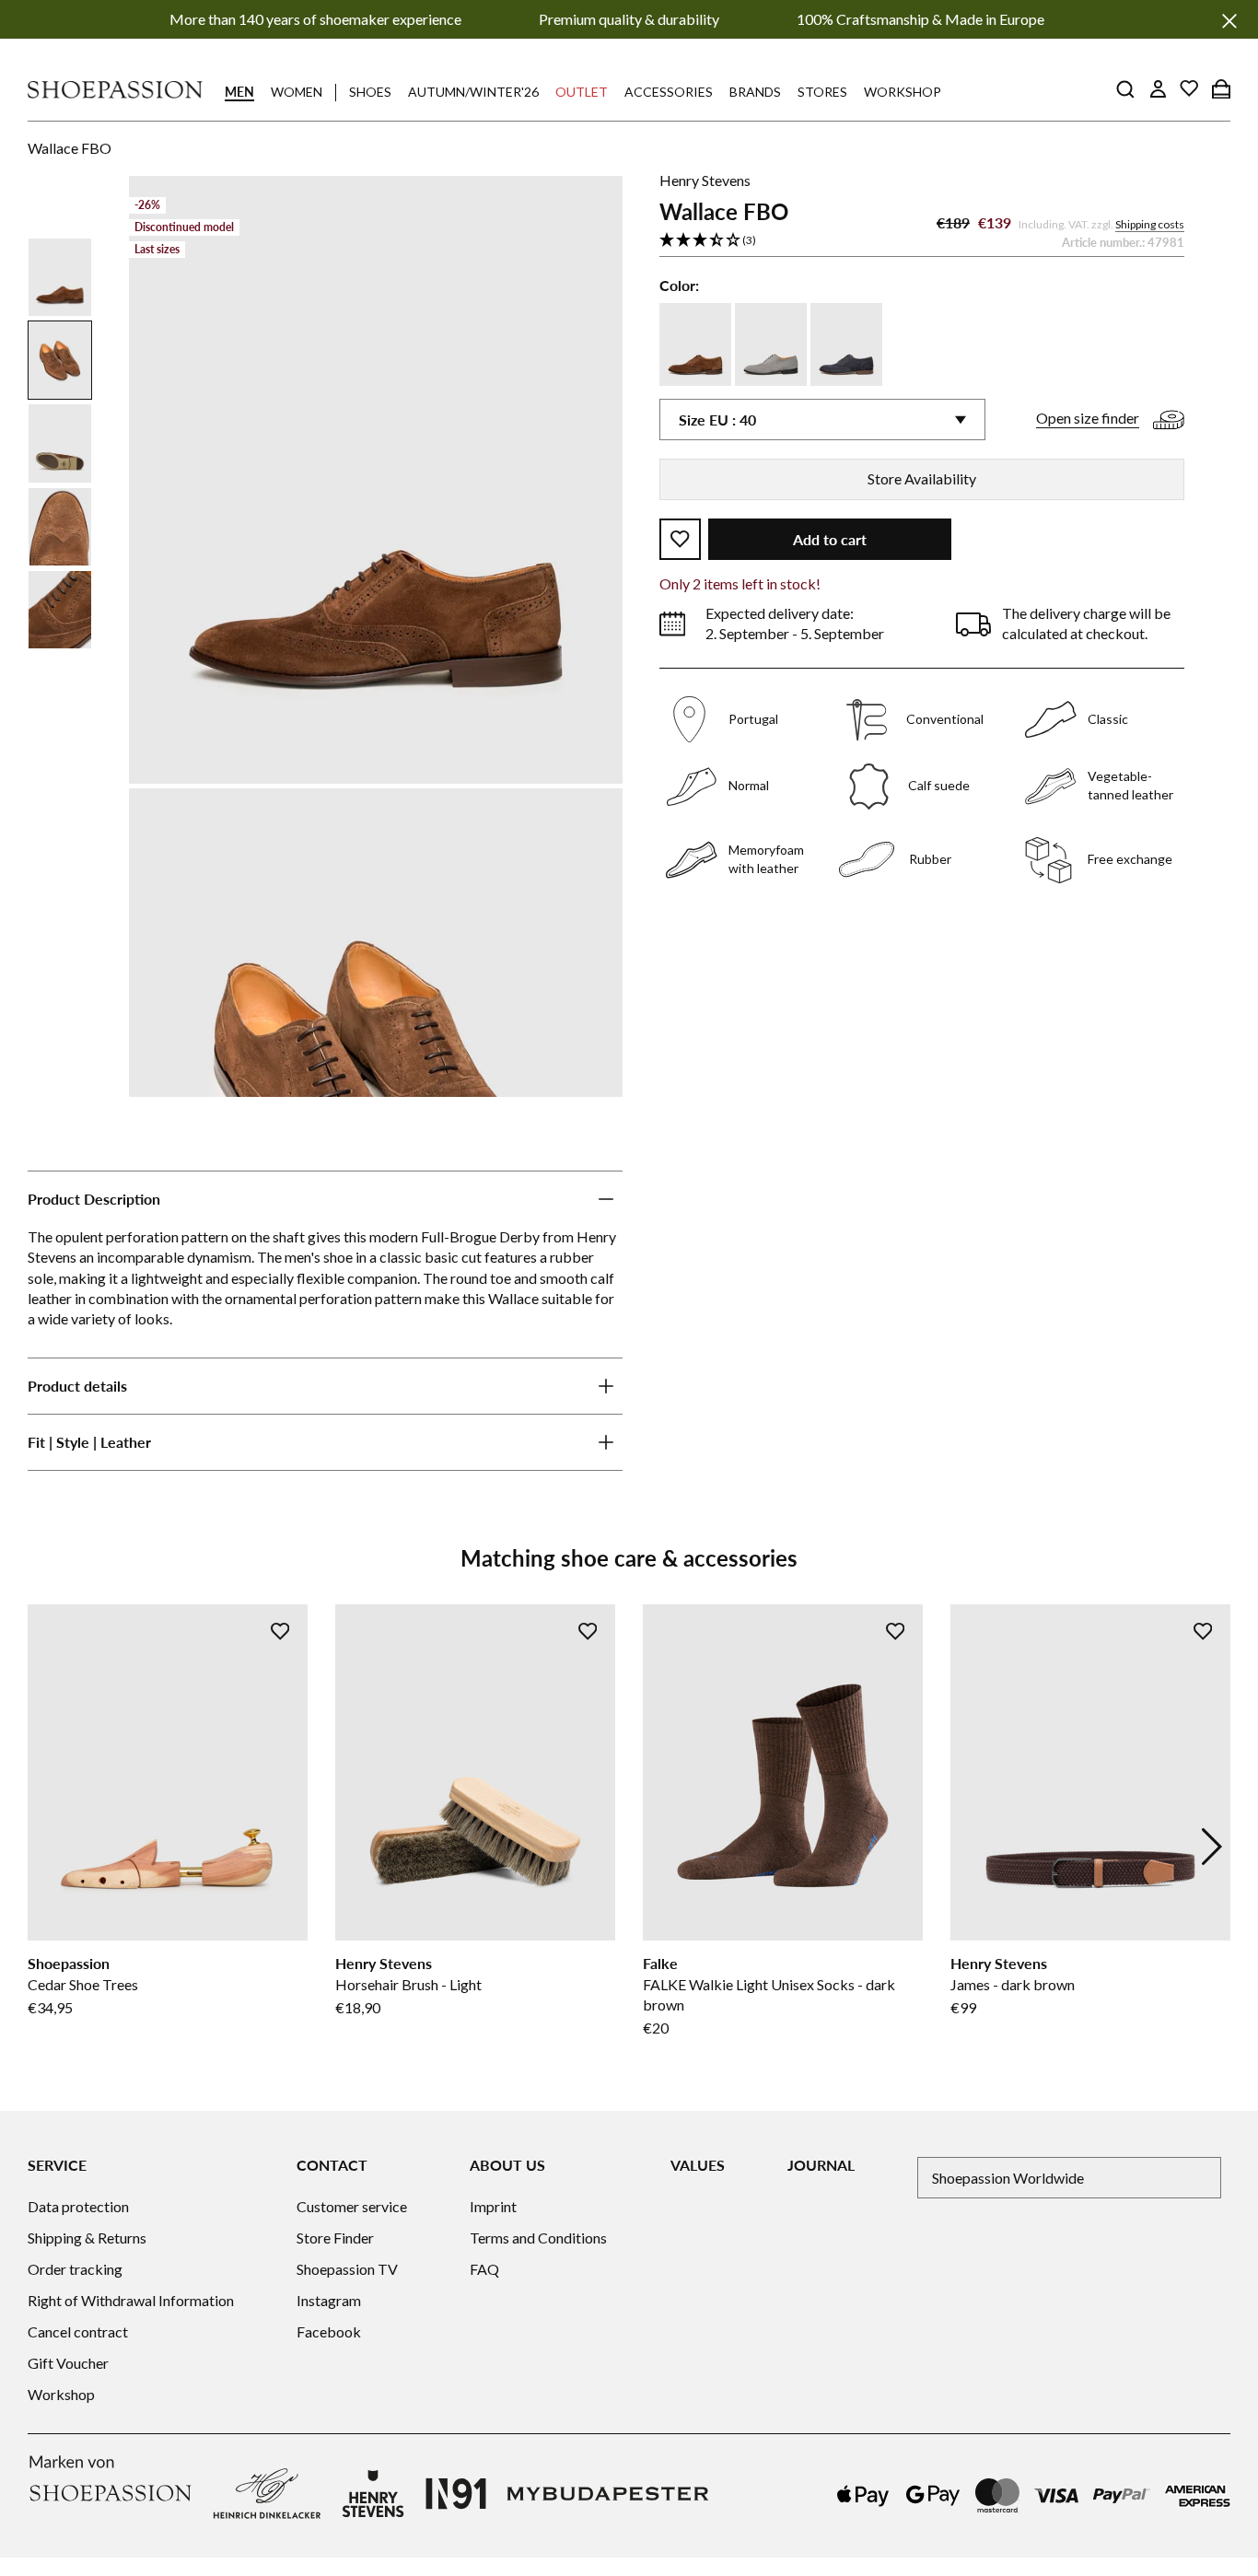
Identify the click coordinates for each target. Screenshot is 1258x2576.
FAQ (484, 2269)
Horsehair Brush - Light (408, 1984)
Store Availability (922, 478)
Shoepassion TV (347, 2269)
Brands (755, 92)
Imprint (493, 2206)
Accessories (669, 92)
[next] (1212, 1847)
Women (297, 92)
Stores (822, 92)
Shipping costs (1150, 224)
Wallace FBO (70, 148)
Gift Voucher (68, 2363)
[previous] (46, 1847)
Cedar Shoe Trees (83, 1984)
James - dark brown (1013, 1984)
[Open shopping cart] (1221, 88)
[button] (922, 241)
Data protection (78, 2206)
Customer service (352, 2206)
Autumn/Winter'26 (473, 92)
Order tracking (75, 2269)
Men (239, 92)
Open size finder (1088, 418)
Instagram (329, 2300)
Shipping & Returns (87, 2238)
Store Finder (335, 2238)
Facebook (329, 2331)
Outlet (582, 92)
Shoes (370, 92)
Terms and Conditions (538, 2238)
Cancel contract (78, 2331)
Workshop (903, 92)
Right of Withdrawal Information (131, 2300)
